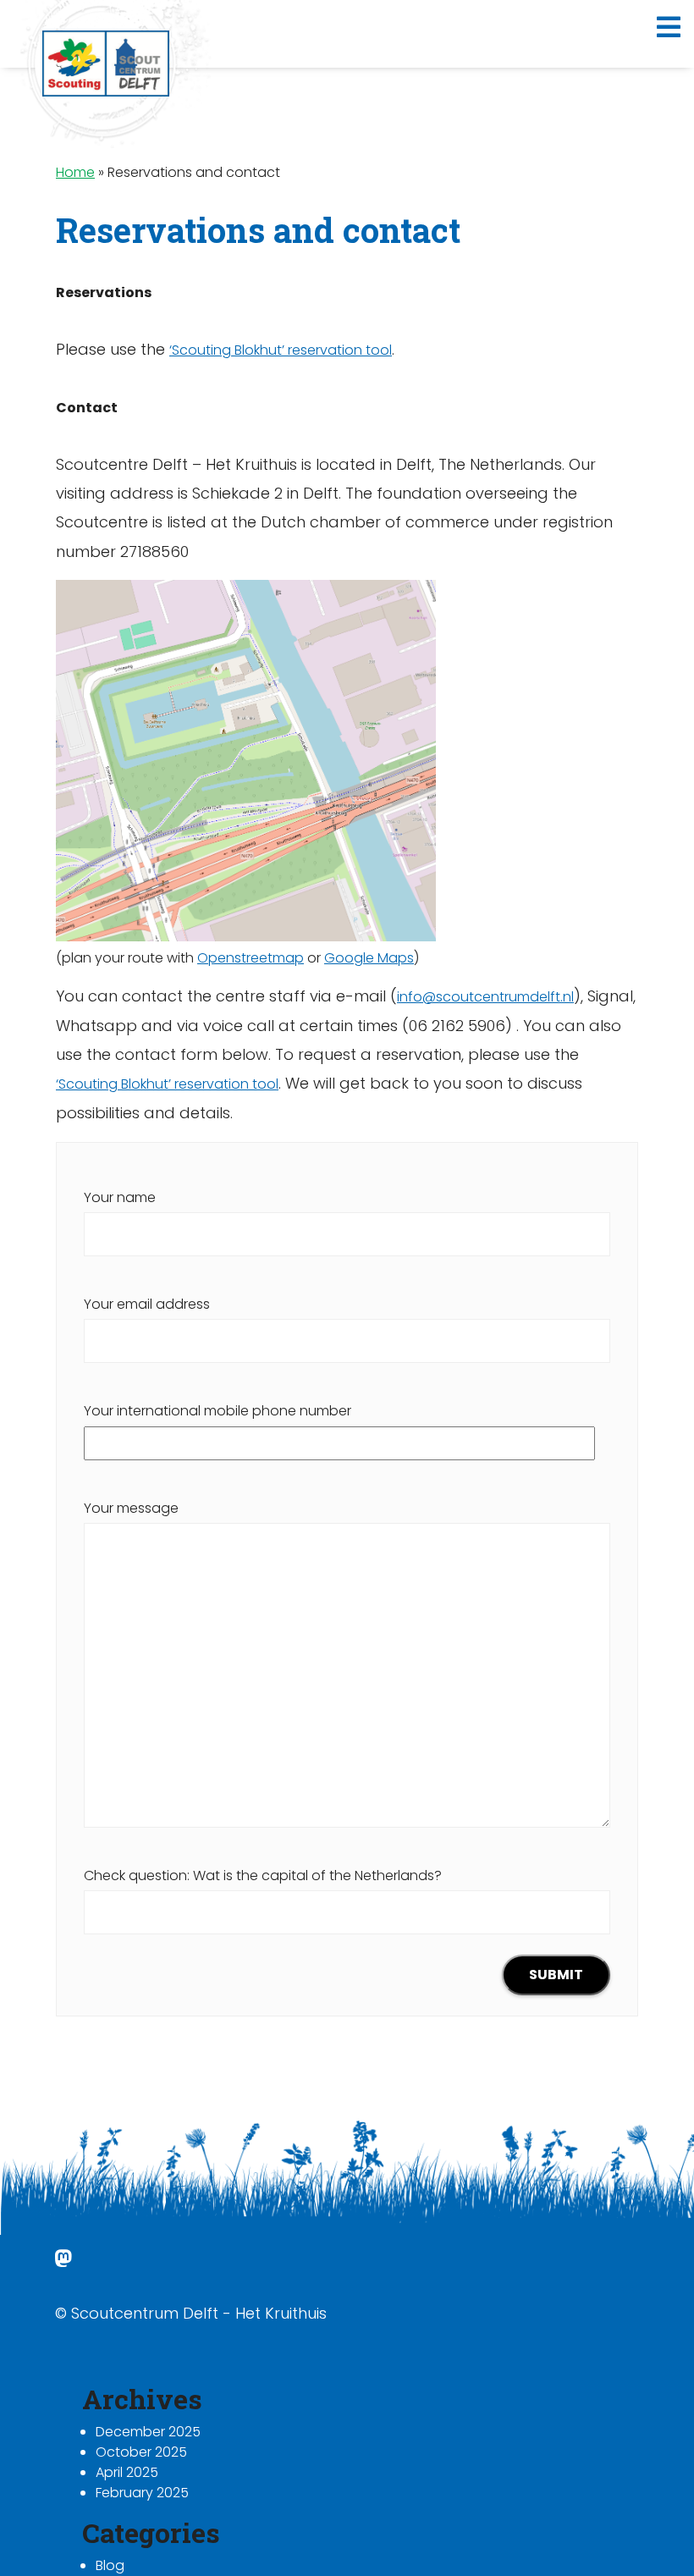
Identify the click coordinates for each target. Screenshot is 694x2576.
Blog (110, 2565)
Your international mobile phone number (218, 1411)
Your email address (147, 1304)
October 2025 (141, 2452)
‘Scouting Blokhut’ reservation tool (281, 350)
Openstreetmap (251, 958)
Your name (120, 1197)
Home (75, 172)
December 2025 (148, 2432)
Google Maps (369, 958)
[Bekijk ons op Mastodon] (63, 2262)
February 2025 (142, 2493)
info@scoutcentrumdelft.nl (485, 997)
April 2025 (127, 2472)
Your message (131, 1508)
